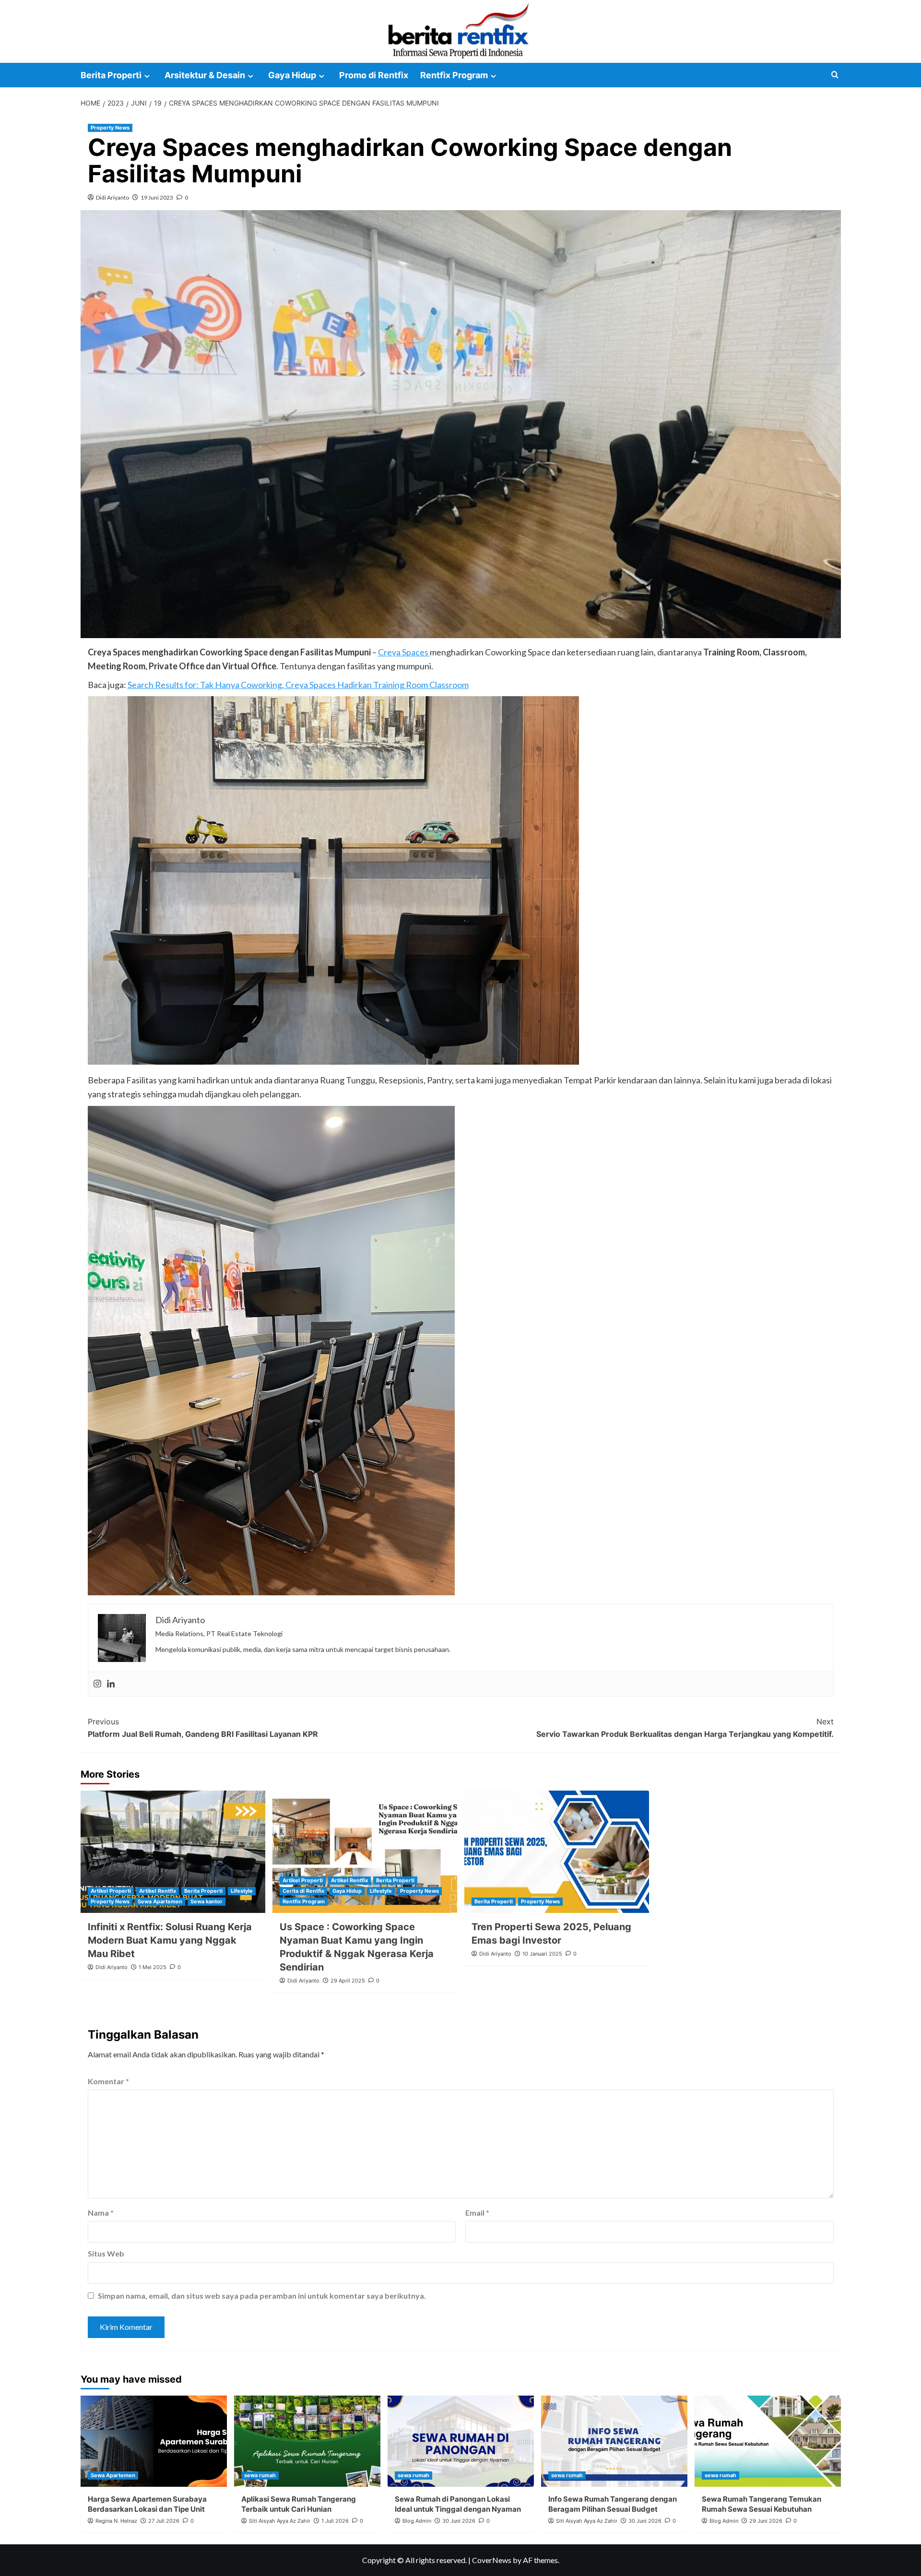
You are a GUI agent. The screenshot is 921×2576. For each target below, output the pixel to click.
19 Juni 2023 (157, 197)
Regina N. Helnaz (116, 2521)
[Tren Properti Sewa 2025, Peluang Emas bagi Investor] (557, 1852)
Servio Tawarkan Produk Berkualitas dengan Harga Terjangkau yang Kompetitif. (685, 1728)
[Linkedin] (111, 1684)
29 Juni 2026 (766, 2521)
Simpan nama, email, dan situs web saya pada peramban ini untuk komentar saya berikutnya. (262, 2296)
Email (477, 2213)
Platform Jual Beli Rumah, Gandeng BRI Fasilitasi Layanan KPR (203, 1728)
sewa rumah (260, 2475)
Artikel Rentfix (158, 1891)
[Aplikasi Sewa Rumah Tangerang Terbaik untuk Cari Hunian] (307, 2441)
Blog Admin (417, 2521)
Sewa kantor (207, 1901)
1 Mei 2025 (153, 1967)
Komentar (108, 2081)
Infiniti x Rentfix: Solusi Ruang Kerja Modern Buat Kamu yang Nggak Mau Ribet (170, 1940)
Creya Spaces (404, 652)
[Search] (835, 75)
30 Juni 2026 (459, 2521)
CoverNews (492, 2560)
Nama (101, 2213)
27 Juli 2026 (164, 2521)
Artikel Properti (111, 1891)
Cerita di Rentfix (303, 1891)
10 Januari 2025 (542, 1954)
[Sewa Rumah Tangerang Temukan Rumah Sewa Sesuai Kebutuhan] (768, 2441)
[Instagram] (97, 1684)
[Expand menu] (147, 76)
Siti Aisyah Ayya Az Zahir (280, 2521)
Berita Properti (111, 75)
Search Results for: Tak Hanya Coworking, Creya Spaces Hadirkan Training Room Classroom (298, 685)
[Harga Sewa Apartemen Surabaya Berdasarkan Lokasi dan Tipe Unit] (154, 2441)
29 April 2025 (348, 1981)
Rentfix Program (454, 75)
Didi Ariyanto (112, 197)
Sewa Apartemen (160, 1901)
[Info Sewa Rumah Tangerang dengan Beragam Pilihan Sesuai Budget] (614, 2441)
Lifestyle (242, 1891)
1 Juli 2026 (335, 2521)
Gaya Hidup (292, 75)
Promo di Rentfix (374, 75)
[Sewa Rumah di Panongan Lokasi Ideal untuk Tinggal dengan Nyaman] (461, 2441)
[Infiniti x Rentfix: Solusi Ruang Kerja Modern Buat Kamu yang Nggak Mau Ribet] (173, 1852)
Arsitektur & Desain (205, 75)
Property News (110, 128)
